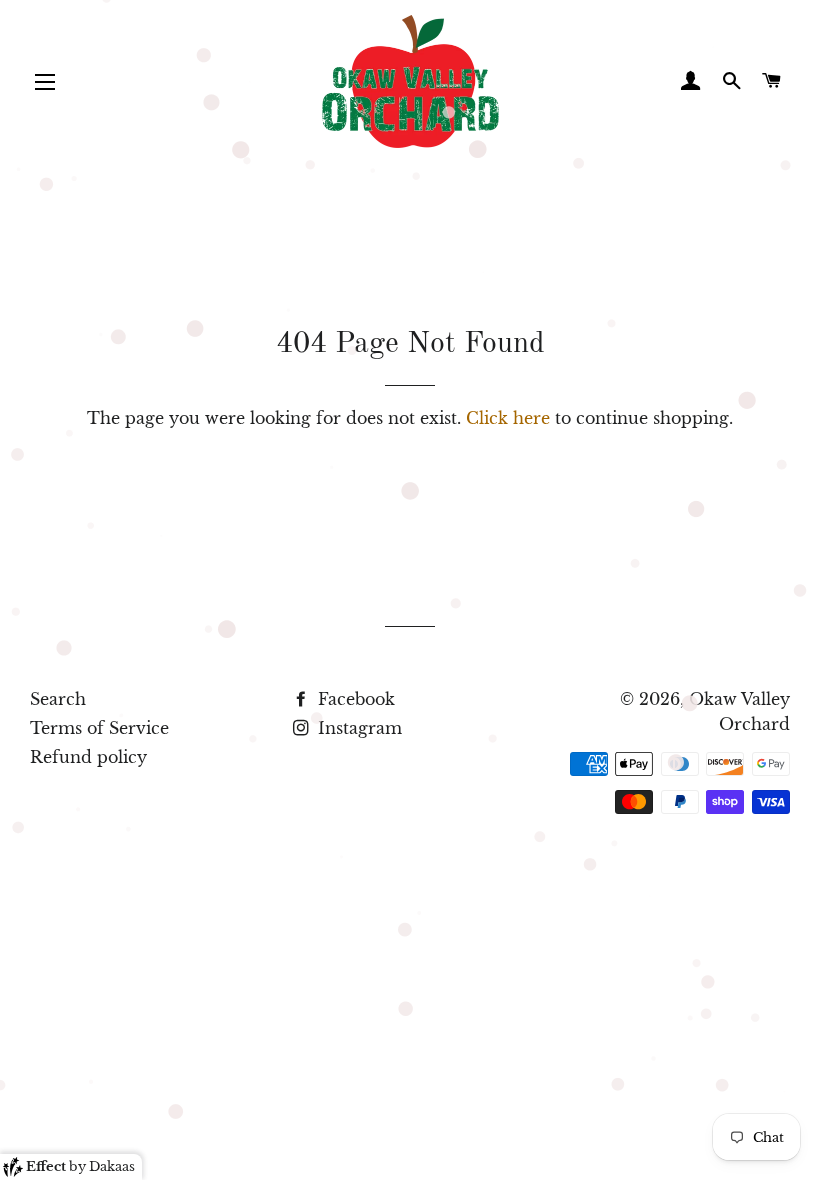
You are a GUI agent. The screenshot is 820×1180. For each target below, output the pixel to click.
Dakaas (112, 1166)
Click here (508, 418)
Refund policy (88, 757)
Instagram (357, 728)
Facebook (354, 699)
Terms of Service (99, 728)
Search (58, 699)
